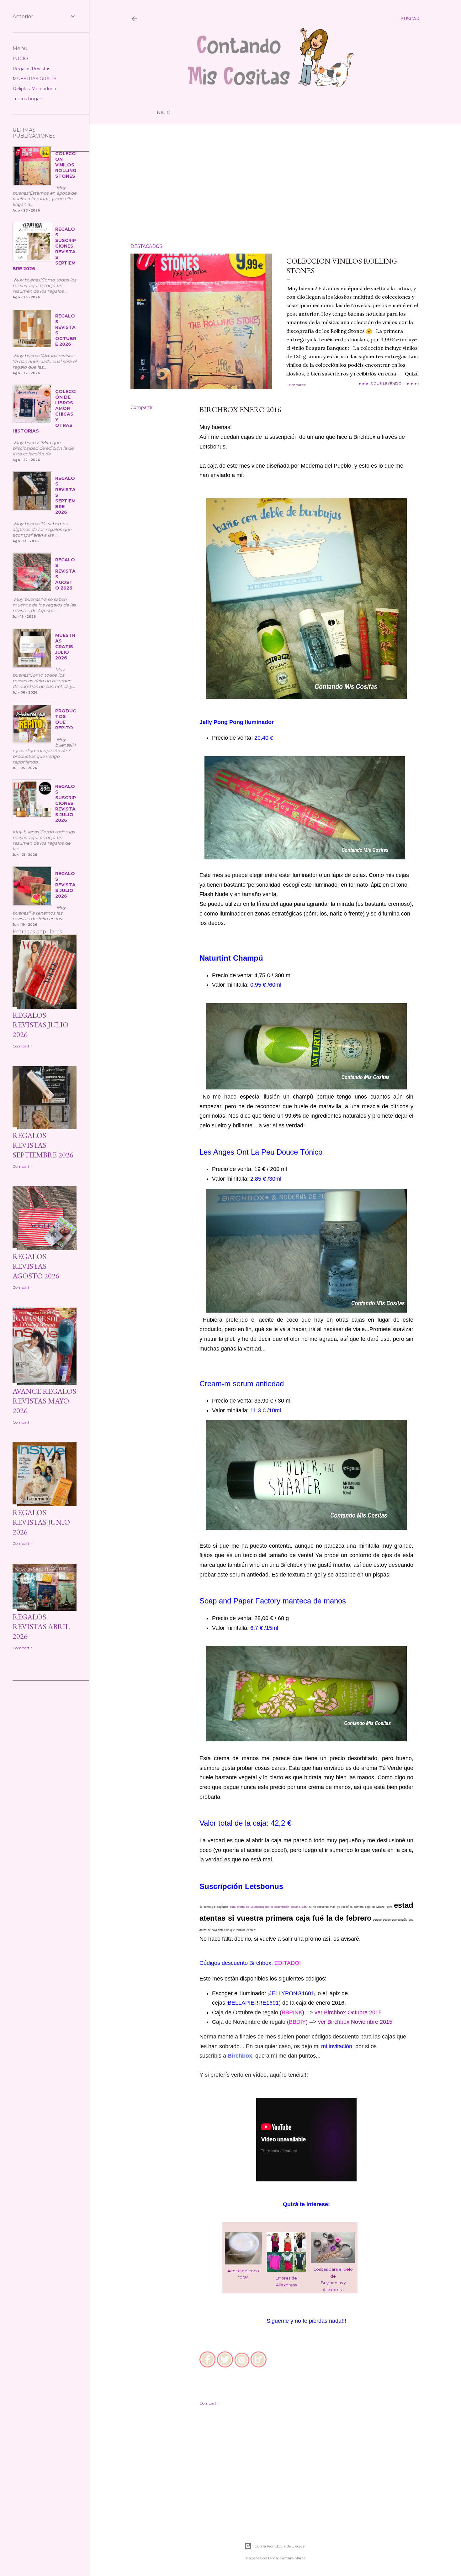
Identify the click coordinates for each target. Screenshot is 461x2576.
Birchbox (240, 2056)
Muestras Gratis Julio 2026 (65, 647)
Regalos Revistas (31, 69)
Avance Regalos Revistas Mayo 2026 (44, 1401)
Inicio (163, 113)
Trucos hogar (27, 99)
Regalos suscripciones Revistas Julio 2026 (66, 803)
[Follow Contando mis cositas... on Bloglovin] (258, 2366)
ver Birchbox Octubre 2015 (348, 2012)
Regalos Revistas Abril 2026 (41, 1626)
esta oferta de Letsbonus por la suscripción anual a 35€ (268, 1907)
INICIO (20, 59)
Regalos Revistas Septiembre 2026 (43, 1145)
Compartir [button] (296, 385)
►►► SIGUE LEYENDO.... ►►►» (389, 383)
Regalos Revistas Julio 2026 (65, 885)
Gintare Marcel (293, 2558)
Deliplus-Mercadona (34, 89)
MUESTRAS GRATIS (34, 79)
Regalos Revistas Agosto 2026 (36, 1266)
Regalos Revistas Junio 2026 (41, 1522)
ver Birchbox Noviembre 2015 (355, 2022)
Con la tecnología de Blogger (280, 2546)
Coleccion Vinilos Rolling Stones (66, 165)
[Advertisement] (275, 184)
